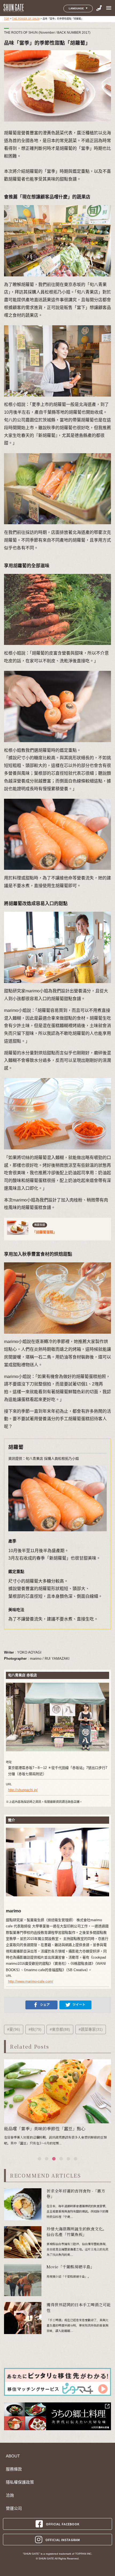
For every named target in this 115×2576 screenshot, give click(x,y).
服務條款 (14, 2469)
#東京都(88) (60, 2029)
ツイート (79, 2005)
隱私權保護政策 (20, 2482)
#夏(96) (14, 2029)
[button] (39, 2159)
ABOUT (13, 2456)
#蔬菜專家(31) (91, 2029)
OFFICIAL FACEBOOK (63, 2524)
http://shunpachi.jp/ (23, 1790)
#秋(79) (35, 2029)
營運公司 (14, 2508)
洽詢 (10, 2495)
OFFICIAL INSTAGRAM (63, 2540)
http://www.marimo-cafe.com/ (31, 1981)
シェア (45, 2005)
